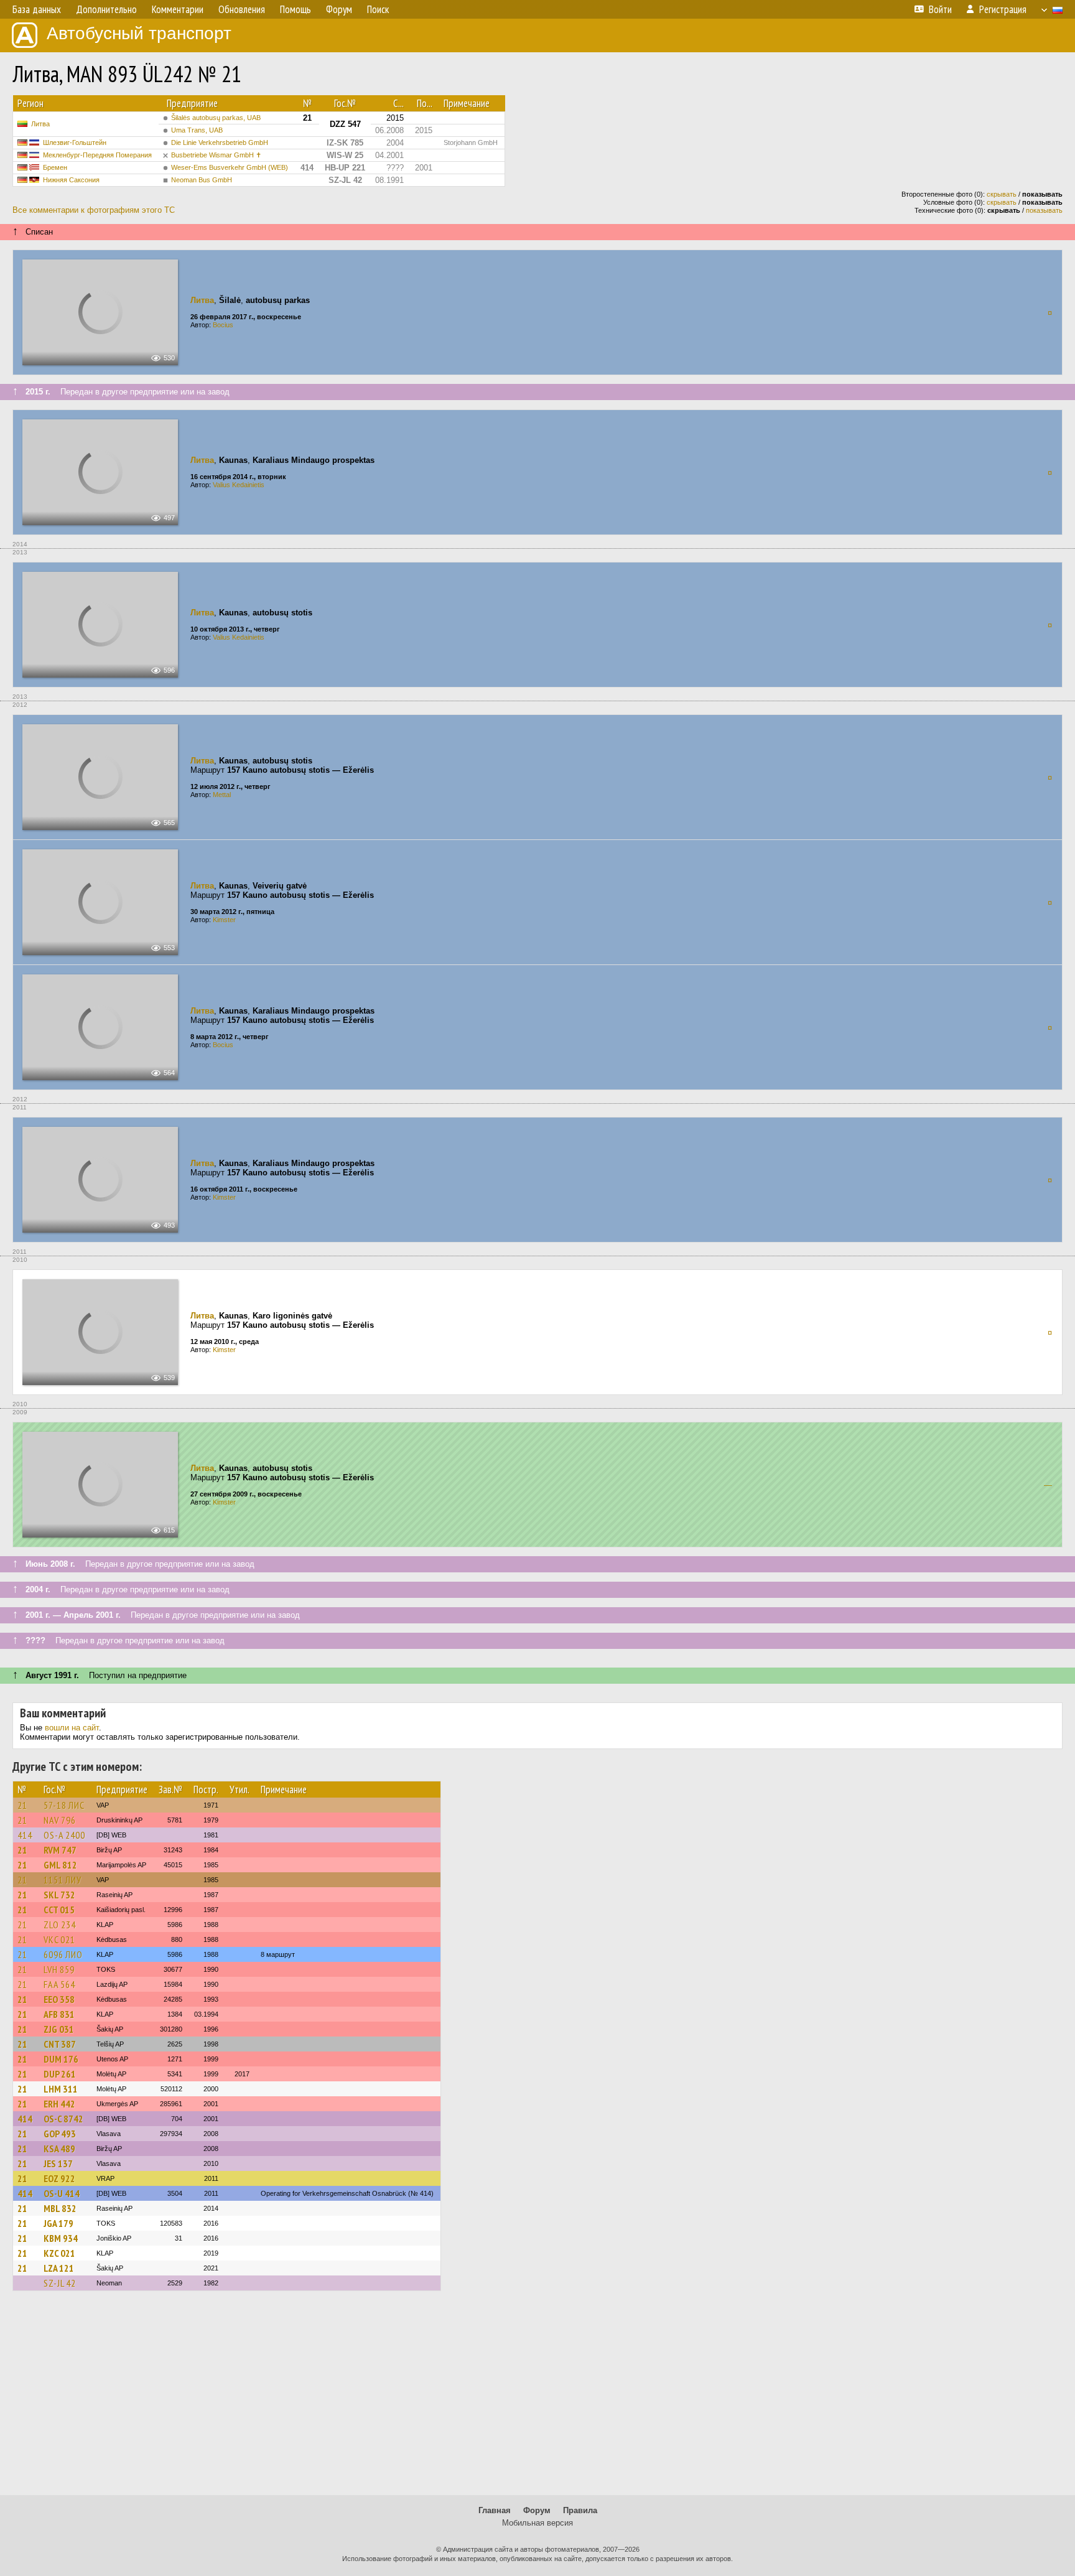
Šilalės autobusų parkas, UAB (216, 118)
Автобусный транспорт (139, 33)
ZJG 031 (59, 2029)
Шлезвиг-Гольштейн (75, 142)
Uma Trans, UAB (197, 130)
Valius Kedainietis (239, 485)
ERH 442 (59, 2104)
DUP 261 (60, 2074)
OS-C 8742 (63, 2119)
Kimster (224, 920)
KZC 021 (59, 2253)
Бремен (55, 167)
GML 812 (60, 1865)
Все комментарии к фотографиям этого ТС (94, 210)
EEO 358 (59, 1999)
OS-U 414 (62, 2193)
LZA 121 (59, 2268)
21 (22, 1805)
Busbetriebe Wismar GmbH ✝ (216, 155)
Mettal (222, 795)
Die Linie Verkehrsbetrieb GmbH (220, 142)
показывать (1044, 210)
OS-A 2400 (64, 1835)
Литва (40, 124)
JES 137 (58, 2163)
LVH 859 (59, 1969)
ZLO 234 (60, 1925)
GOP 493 (60, 2134)
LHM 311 (61, 2089)
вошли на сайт (72, 1728)
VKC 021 (59, 1939)
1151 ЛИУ (63, 1880)
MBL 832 (60, 2208)
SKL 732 (59, 1895)
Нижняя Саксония (71, 180)
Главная (495, 2510)
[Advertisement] (537, 2399)
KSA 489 (59, 2149)
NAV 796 (60, 1820)
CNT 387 (60, 2044)
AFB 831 (59, 2014)
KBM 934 (61, 2238)
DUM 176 (61, 2059)
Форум (537, 2510)
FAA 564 (59, 1984)
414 (25, 1835)
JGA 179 (58, 2223)
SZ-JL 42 (60, 2283)
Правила (580, 2510)
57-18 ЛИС (64, 1805)
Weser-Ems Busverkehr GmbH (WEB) (230, 167)
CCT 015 (59, 1910)
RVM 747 (60, 1850)
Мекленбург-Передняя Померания (97, 155)
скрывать (1002, 194)
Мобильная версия (537, 2523)
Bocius (223, 325)
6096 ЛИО (63, 1954)
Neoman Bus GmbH (202, 180)
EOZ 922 (59, 2178)
